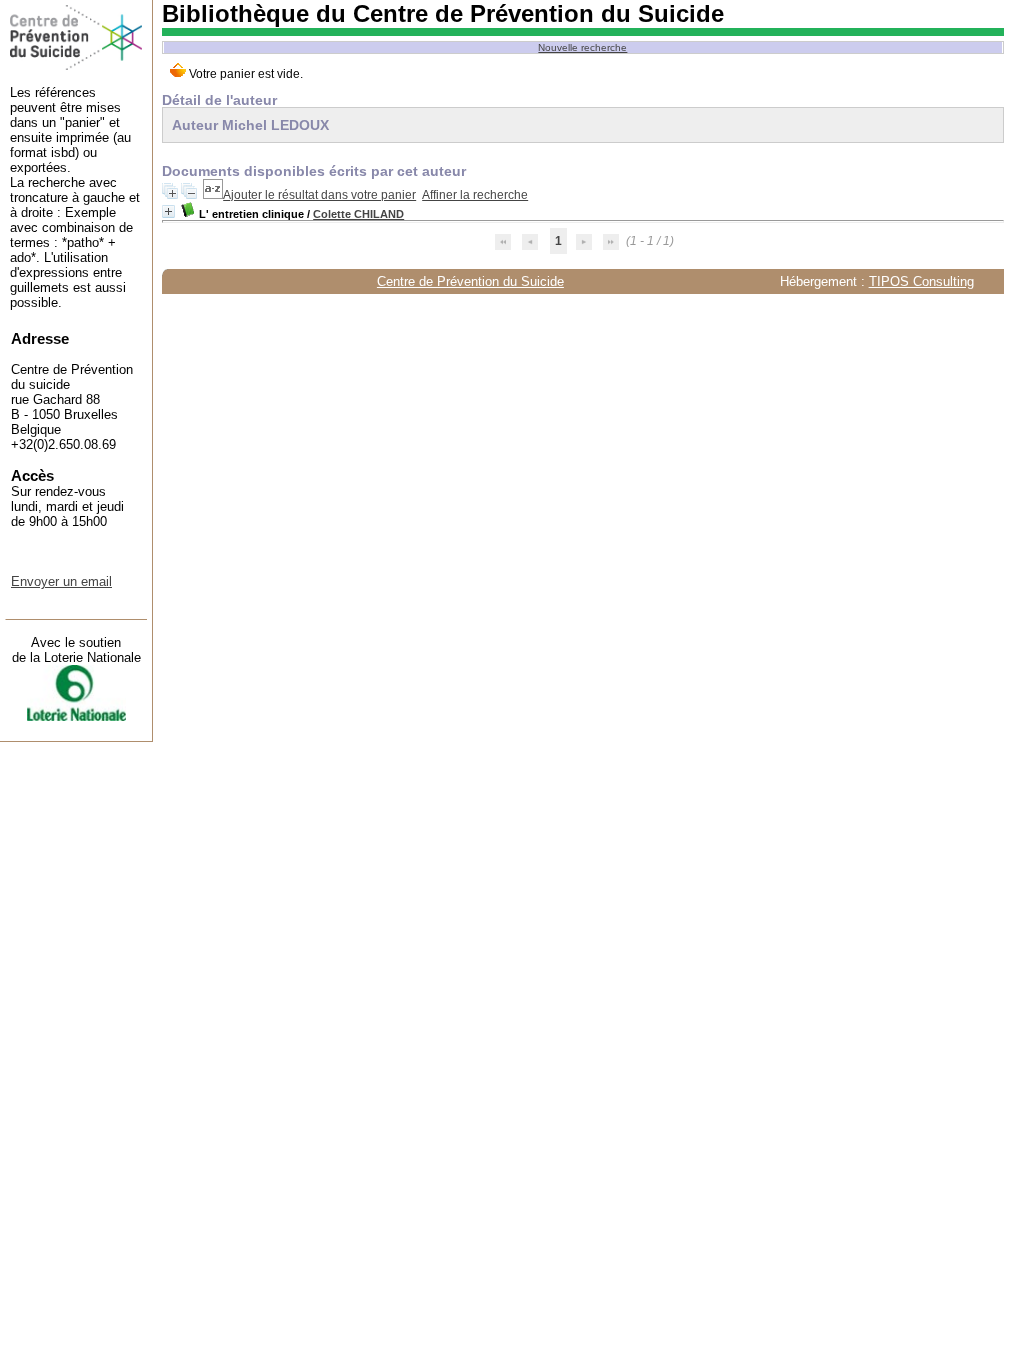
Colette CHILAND (358, 214)
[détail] (168, 211)
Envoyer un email (61, 581)
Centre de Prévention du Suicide (470, 281)
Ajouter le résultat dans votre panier (319, 195)
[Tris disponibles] (213, 195)
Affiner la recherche (475, 195)
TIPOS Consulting (921, 281)
